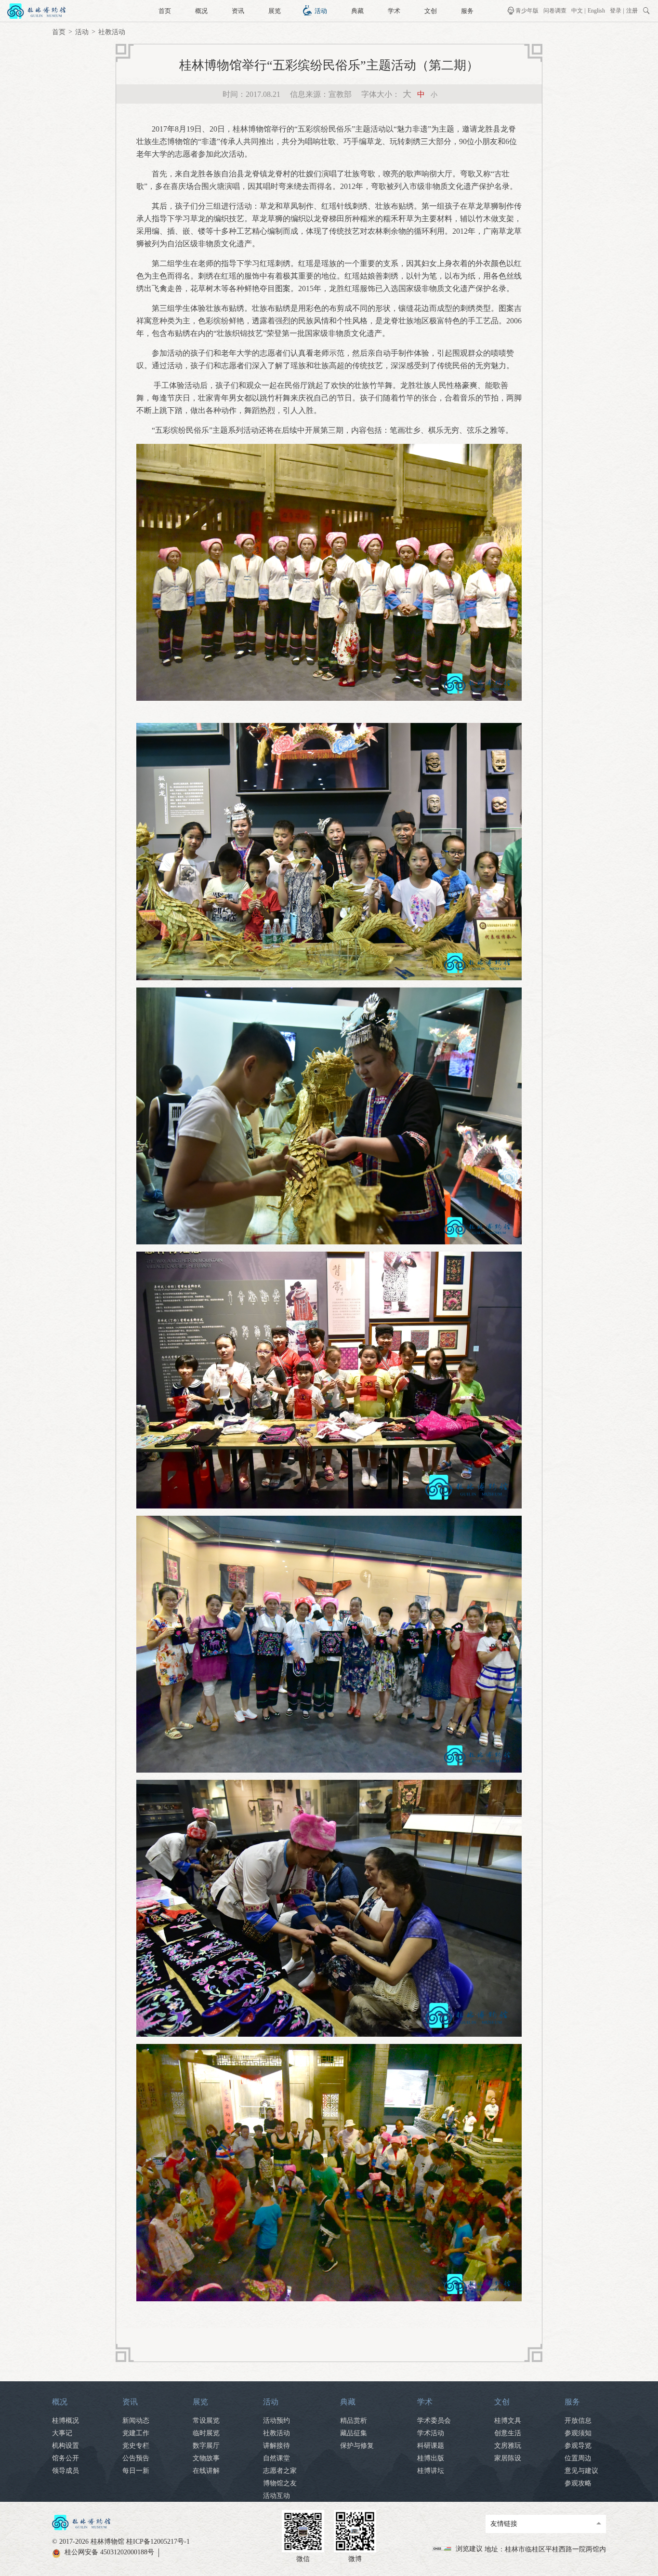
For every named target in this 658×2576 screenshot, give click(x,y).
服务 (467, 11)
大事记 (62, 2433)
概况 (201, 11)
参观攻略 (578, 2483)
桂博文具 (508, 2421)
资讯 (238, 11)
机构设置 (66, 2446)
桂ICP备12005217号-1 (158, 2542)
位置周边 (578, 2458)
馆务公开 (66, 2458)
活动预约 (276, 2421)
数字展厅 (206, 2446)
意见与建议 (581, 2471)
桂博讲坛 (431, 2471)
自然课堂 (276, 2458)
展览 (275, 11)
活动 (321, 11)
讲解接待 (276, 2446)
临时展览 (206, 2433)
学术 (394, 11)
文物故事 (206, 2458)
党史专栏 (136, 2446)
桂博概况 (66, 2421)
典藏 (357, 11)
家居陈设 (508, 2458)
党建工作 (136, 2433)
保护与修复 (357, 2446)
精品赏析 (354, 2421)
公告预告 (136, 2458)
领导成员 (66, 2471)
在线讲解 (206, 2471)
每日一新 (136, 2471)
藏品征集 (354, 2433)
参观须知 (578, 2433)
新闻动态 (136, 2421)
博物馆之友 (280, 2483)
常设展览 (206, 2421)
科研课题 (431, 2446)
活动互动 (276, 2496)
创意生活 (508, 2433)
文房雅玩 (508, 2446)
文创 (431, 11)
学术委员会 (434, 2421)
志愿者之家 (280, 2471)
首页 (165, 11)
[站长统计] (443, 2549)
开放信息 (578, 2421)
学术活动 (431, 2433)
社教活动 (112, 32)
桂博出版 (431, 2458)
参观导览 (578, 2446)
